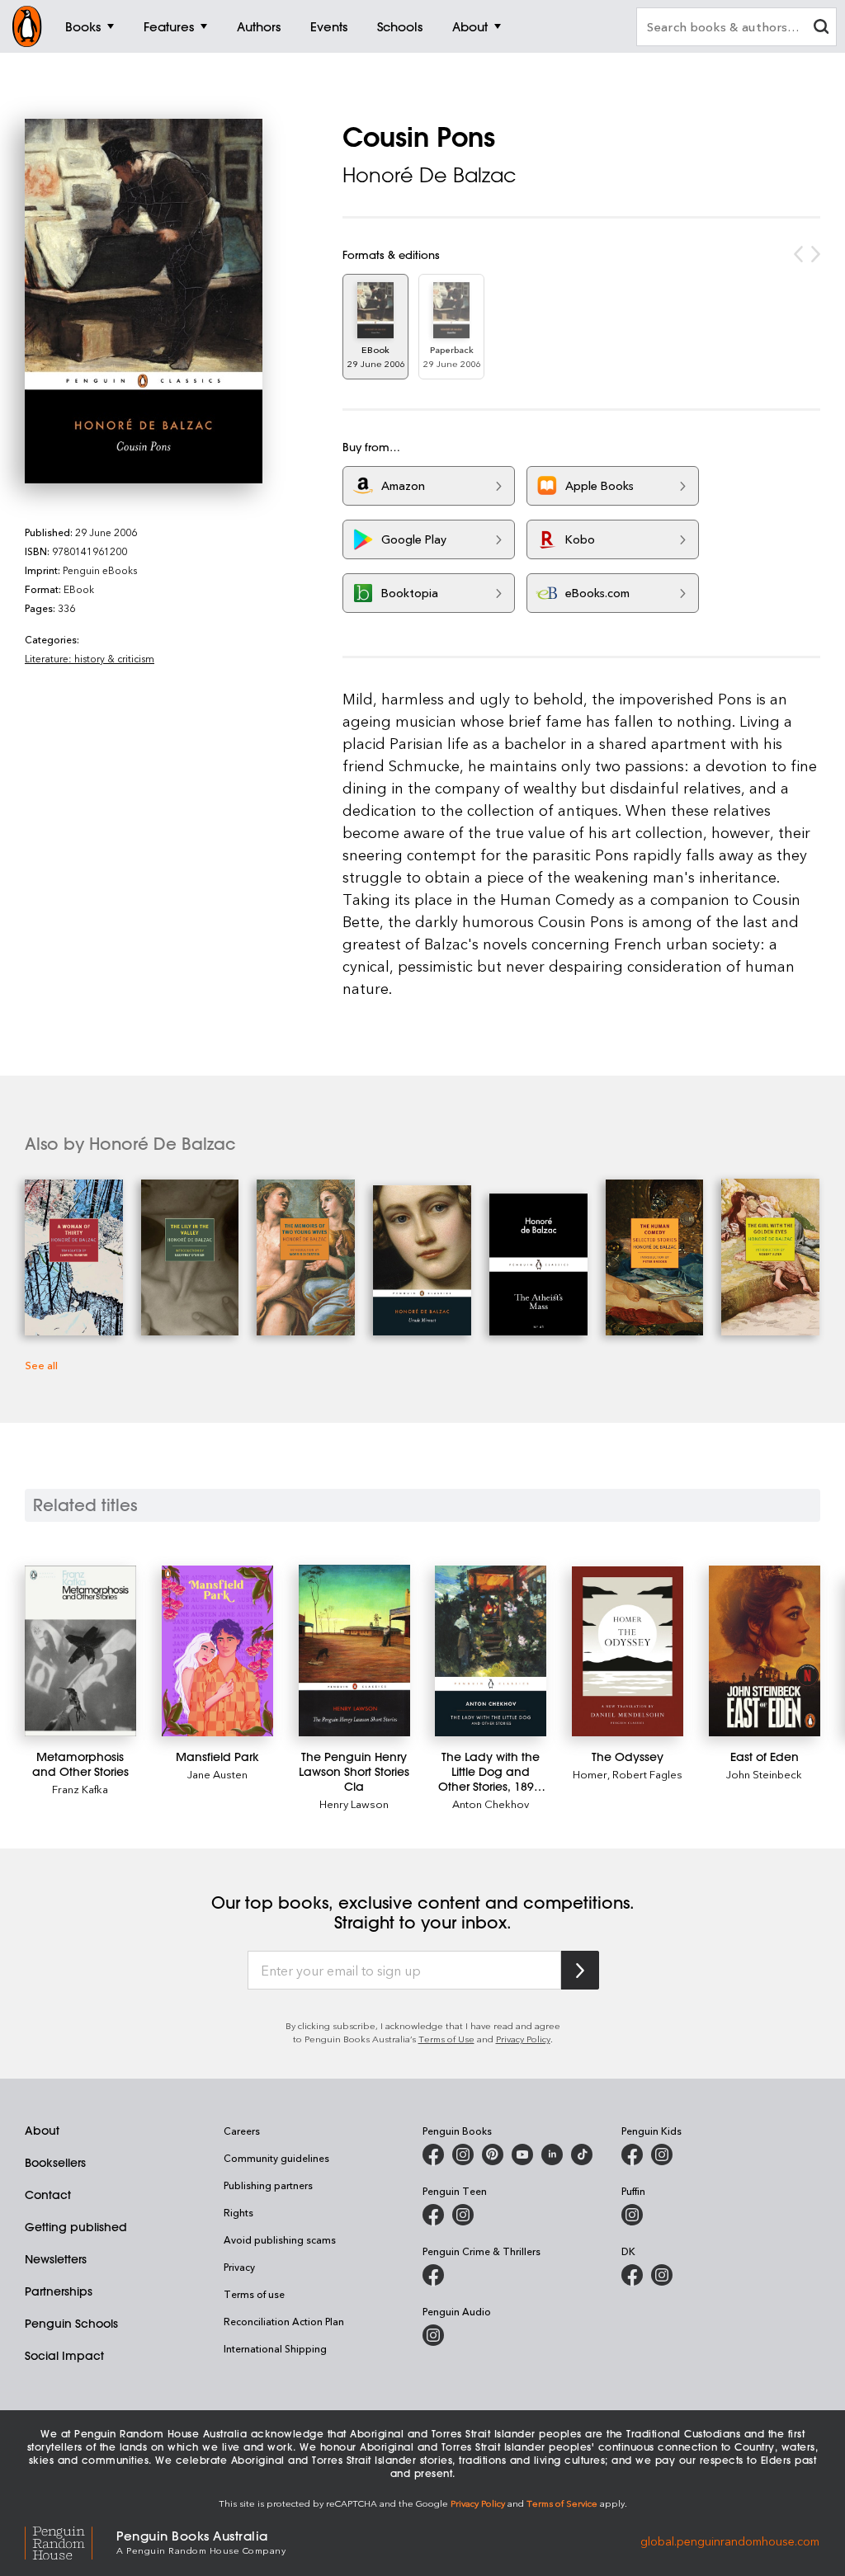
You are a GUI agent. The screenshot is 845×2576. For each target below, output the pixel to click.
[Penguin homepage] (27, 26)
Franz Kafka (80, 1789)
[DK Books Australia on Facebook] (632, 2275)
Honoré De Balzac (430, 175)
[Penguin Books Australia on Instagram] (463, 2155)
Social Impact (64, 2356)
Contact (48, 2195)
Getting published (76, 2227)
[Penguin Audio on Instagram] (433, 2335)
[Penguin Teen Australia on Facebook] (433, 2215)
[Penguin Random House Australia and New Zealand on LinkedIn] (552, 2155)
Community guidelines (276, 2158)
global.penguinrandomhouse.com (730, 2541)
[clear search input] (821, 28)
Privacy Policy (523, 2039)
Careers (242, 2131)
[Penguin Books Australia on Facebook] (433, 2155)
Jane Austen (217, 1774)
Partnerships (59, 2291)
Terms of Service (562, 2503)
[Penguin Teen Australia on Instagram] (463, 2215)
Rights (238, 2212)
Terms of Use (446, 2039)
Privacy (239, 2267)
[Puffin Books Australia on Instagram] (632, 2215)
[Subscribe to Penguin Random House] (580, 1970)
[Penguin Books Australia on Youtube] (522, 2155)
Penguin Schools (71, 2324)
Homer (590, 1774)
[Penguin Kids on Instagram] (662, 2155)
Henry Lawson (354, 1804)
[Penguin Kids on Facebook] (632, 2155)
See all (41, 1365)
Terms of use (254, 2294)
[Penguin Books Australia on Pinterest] (493, 2155)
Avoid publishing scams (280, 2239)
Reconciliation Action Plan (284, 2321)
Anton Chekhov (491, 1804)
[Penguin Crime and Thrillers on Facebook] (433, 2275)
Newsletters (56, 2259)
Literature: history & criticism (90, 658)
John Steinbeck (764, 1774)
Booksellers (55, 2163)
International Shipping (275, 2348)
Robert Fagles (647, 1774)
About (42, 2131)
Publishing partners (268, 2185)
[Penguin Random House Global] (71, 2541)
